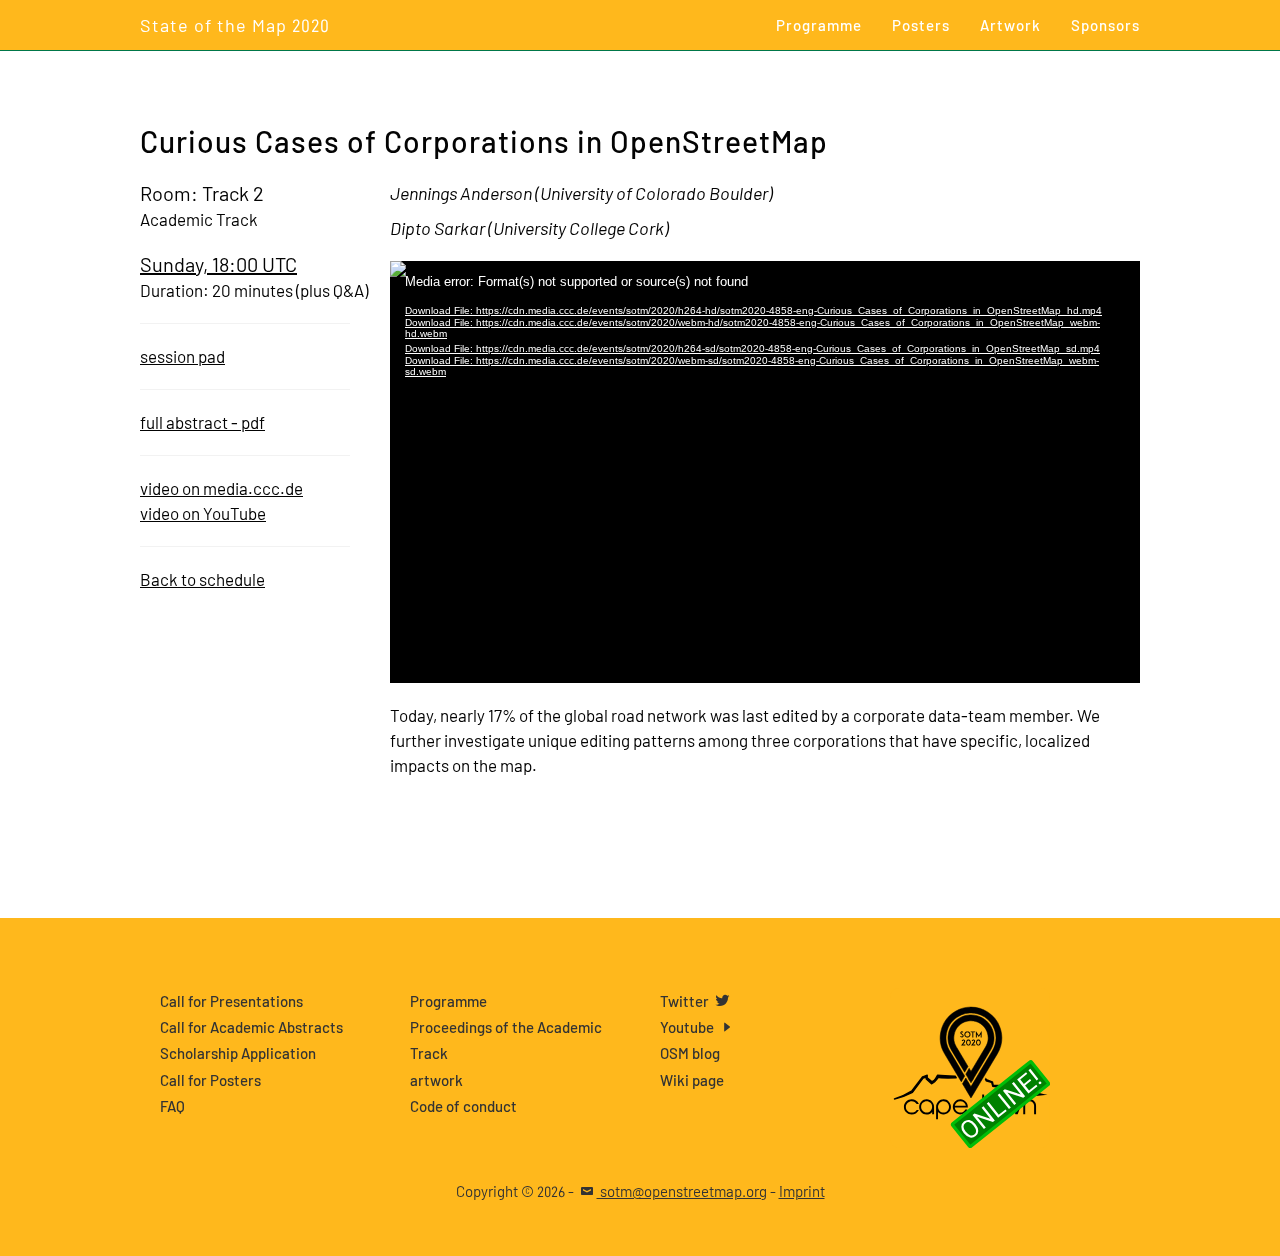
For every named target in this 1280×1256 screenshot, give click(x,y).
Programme (819, 25)
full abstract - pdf (202, 422)
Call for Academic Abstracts (251, 1027)
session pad (182, 356)
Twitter (686, 1001)
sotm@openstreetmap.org (682, 1191)
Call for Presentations (231, 1001)
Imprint (802, 1191)
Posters (921, 25)
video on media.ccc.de (221, 488)
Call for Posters (210, 1080)
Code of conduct (463, 1106)
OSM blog (690, 1053)
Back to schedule (202, 579)
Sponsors (1105, 25)
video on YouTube (203, 513)
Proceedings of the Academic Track (506, 1040)
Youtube (688, 1027)
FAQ (172, 1106)
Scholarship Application (238, 1053)
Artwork (1010, 25)
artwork (436, 1080)
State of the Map (235, 25)
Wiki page (692, 1080)
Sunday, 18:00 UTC (218, 264)
